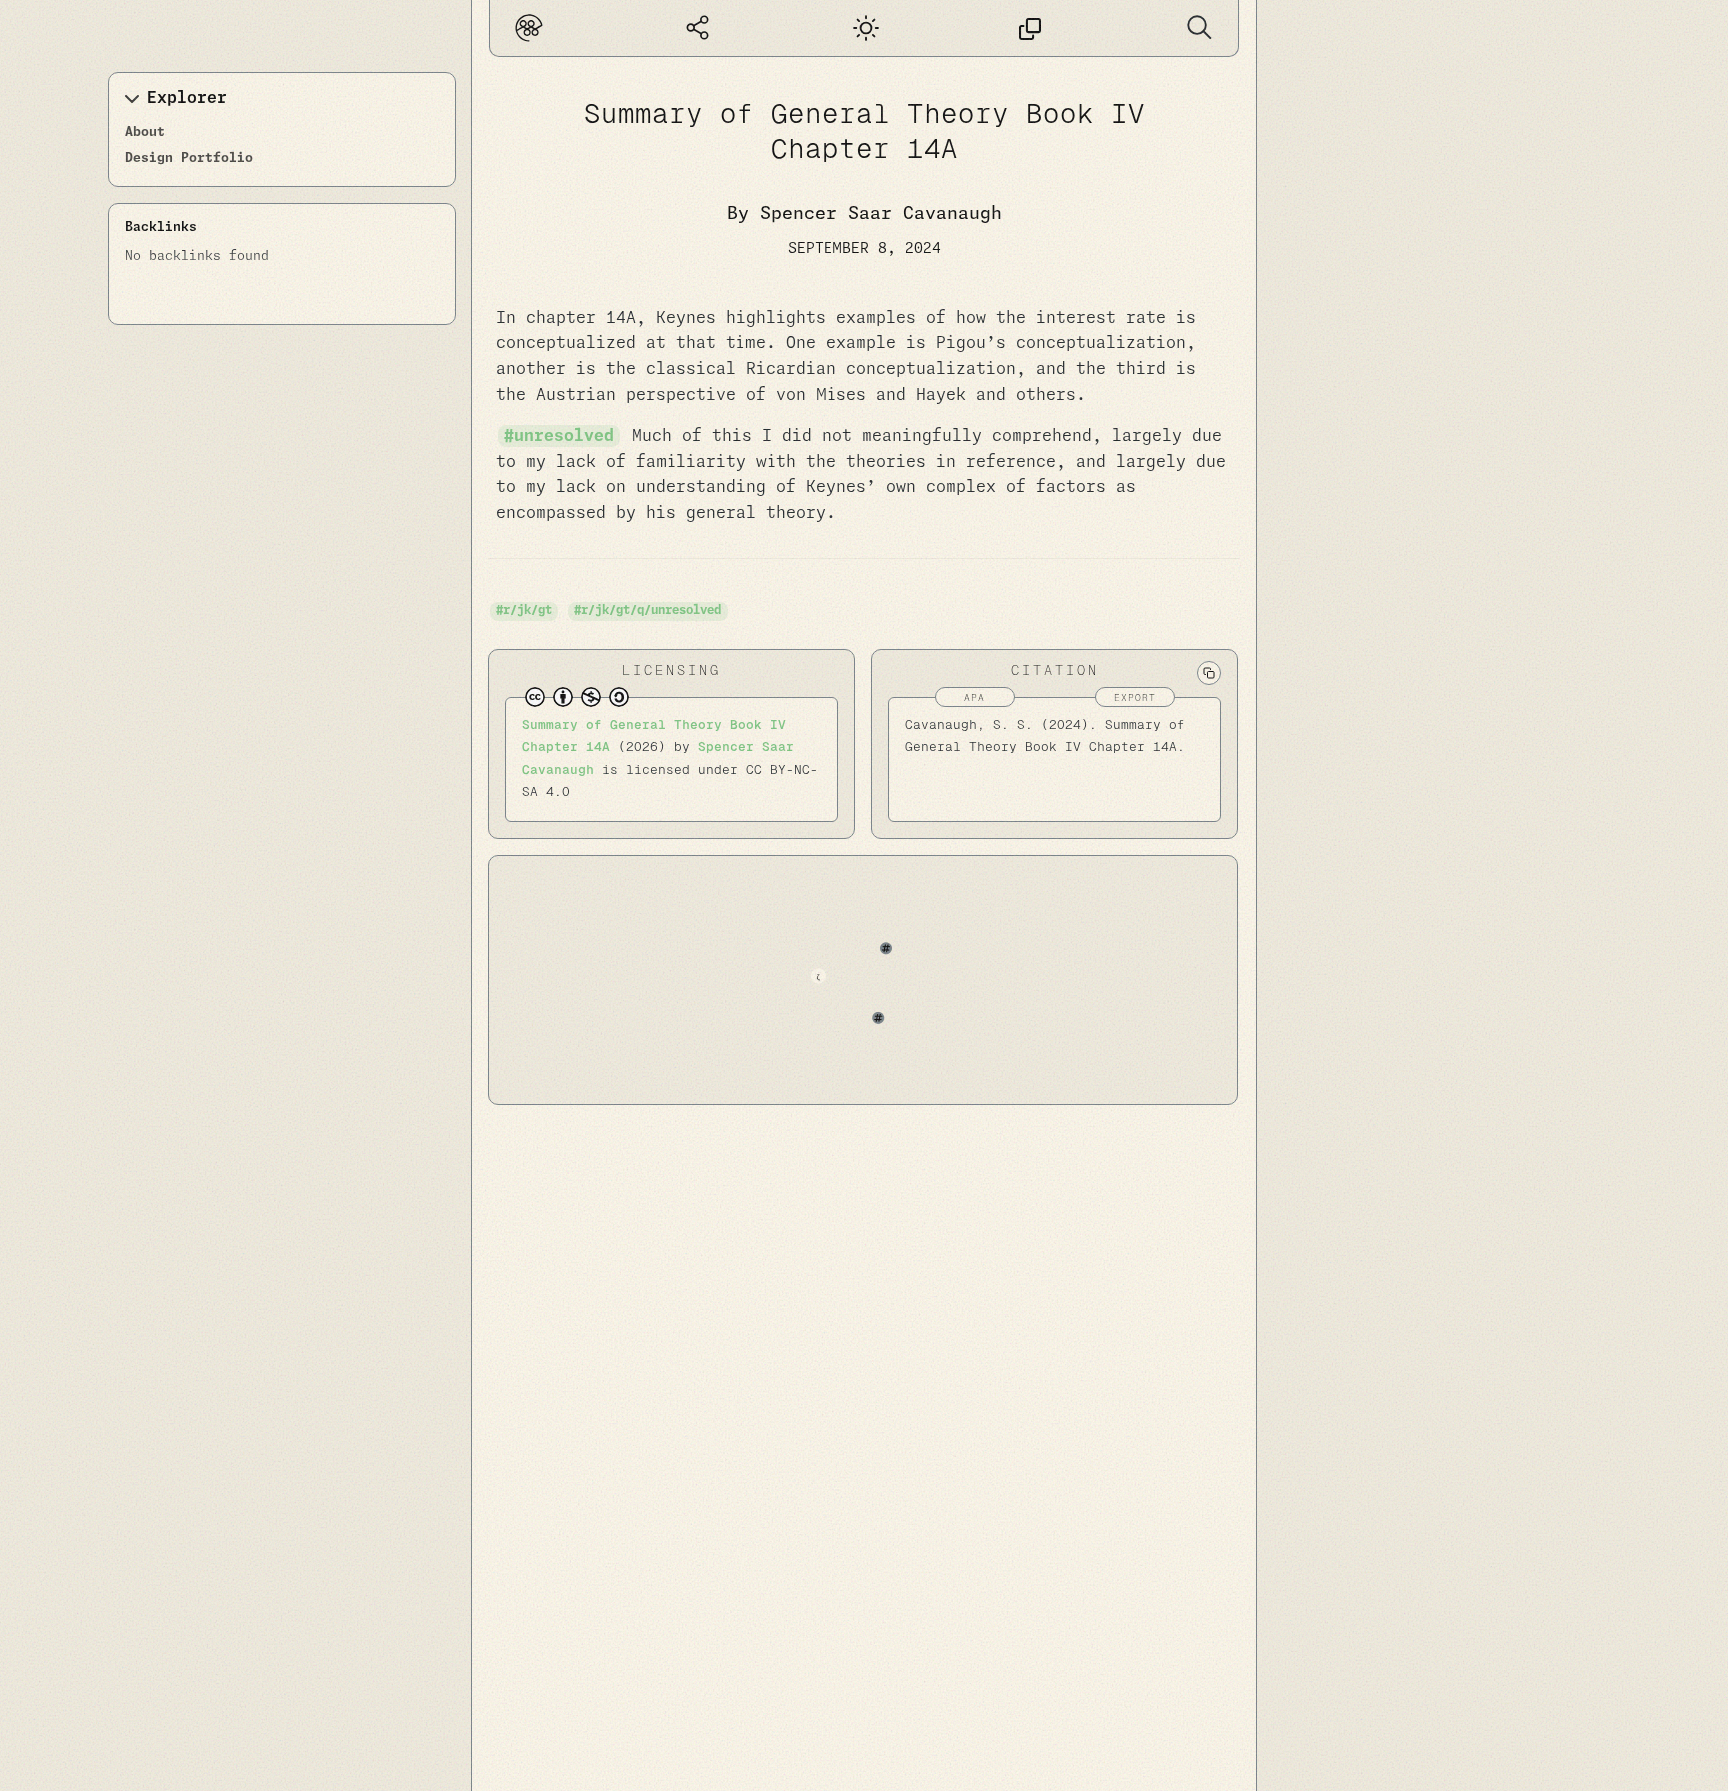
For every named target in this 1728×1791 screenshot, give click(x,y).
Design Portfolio (189, 158)
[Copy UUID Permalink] (1030, 28)
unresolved (564, 436)
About (145, 132)
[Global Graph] (697, 28)
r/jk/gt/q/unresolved (651, 611)
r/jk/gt (527, 611)
